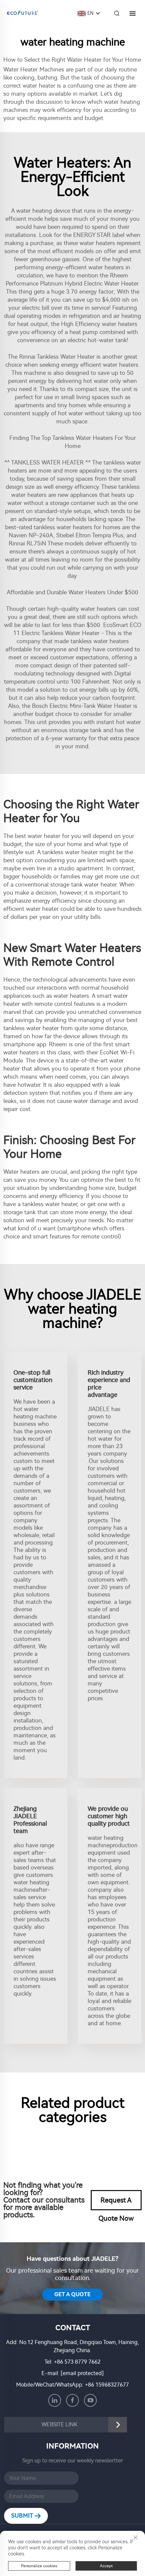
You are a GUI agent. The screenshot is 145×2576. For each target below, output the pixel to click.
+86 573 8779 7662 (77, 2362)
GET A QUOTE (72, 2294)
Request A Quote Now (116, 2203)
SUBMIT (23, 2516)
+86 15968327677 (107, 2385)
